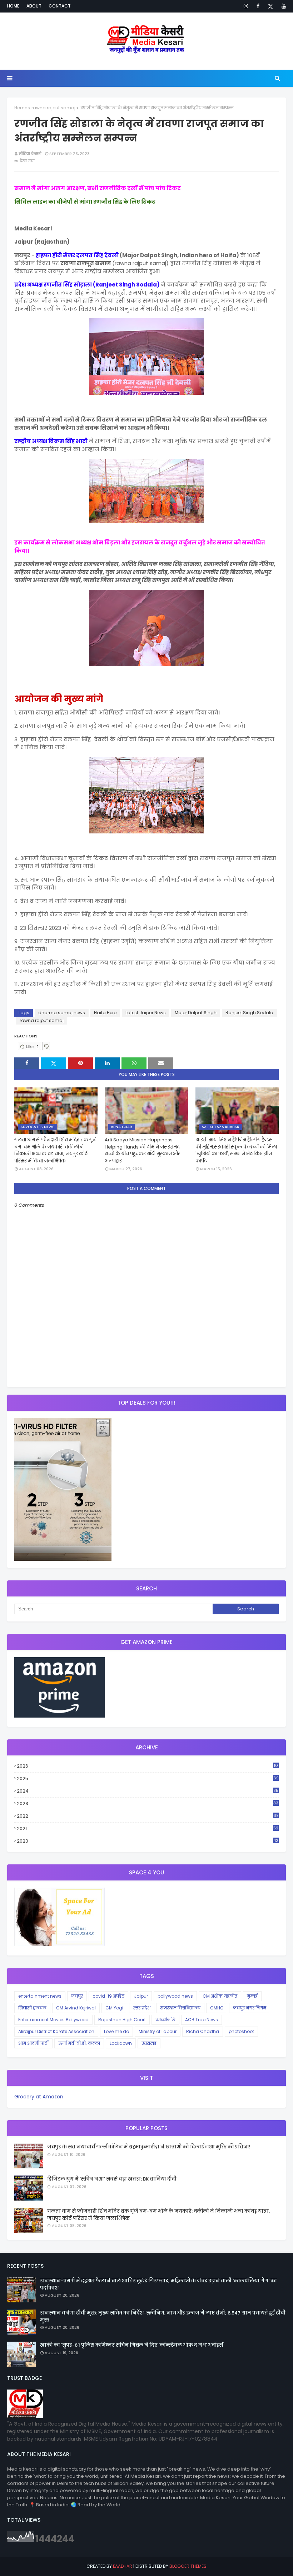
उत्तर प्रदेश (142, 2008)
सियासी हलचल (32, 2008)
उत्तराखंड (149, 2043)
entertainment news (40, 1996)
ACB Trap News (202, 2020)
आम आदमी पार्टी (33, 2043)
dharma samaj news (62, 1013)
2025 (148, 1778)
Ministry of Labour (158, 2031)
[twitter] (270, 6)
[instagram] (246, 6)
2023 (148, 1804)
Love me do (116, 2031)
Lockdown (121, 2043)
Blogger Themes (188, 2566)
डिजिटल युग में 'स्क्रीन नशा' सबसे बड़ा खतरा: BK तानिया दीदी (112, 2179)
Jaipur (141, 1996)
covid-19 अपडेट (108, 1996)
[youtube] (282, 6)
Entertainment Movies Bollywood (53, 2020)
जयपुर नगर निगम (250, 2008)
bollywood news (175, 1996)
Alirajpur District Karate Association (56, 2031)
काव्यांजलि (165, 2020)
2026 (147, 1766)
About (34, 6)
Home (13, 6)
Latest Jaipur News (146, 1013)
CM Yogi (114, 2008)
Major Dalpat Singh (196, 1013)
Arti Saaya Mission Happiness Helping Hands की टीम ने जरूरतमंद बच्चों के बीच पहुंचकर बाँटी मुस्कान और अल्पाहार (143, 1150)
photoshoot (241, 2031)
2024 (148, 1791)
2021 (148, 1829)
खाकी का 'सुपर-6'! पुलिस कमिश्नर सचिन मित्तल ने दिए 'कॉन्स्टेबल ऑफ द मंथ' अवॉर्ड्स (131, 2345)
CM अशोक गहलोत (220, 1996)
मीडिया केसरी (30, 154)
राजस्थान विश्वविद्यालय (180, 2008)
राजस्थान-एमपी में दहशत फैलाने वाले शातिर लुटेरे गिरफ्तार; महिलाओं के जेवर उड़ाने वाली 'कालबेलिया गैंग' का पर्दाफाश (158, 2284)
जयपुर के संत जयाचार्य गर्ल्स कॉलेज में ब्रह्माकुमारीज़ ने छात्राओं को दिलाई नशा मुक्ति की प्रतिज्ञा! (149, 2147)
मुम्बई (252, 1996)
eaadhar (123, 2566)
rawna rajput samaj (53, 108)
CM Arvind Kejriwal (76, 2008)
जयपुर (77, 1996)
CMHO (217, 2008)
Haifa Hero (105, 1013)
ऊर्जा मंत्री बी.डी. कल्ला (79, 2043)
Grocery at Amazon (39, 2097)
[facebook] (258, 6)
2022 (148, 1816)
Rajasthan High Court (122, 2020)
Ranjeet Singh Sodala (249, 1013)
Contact (60, 6)
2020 (148, 1841)
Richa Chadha (203, 2031)
